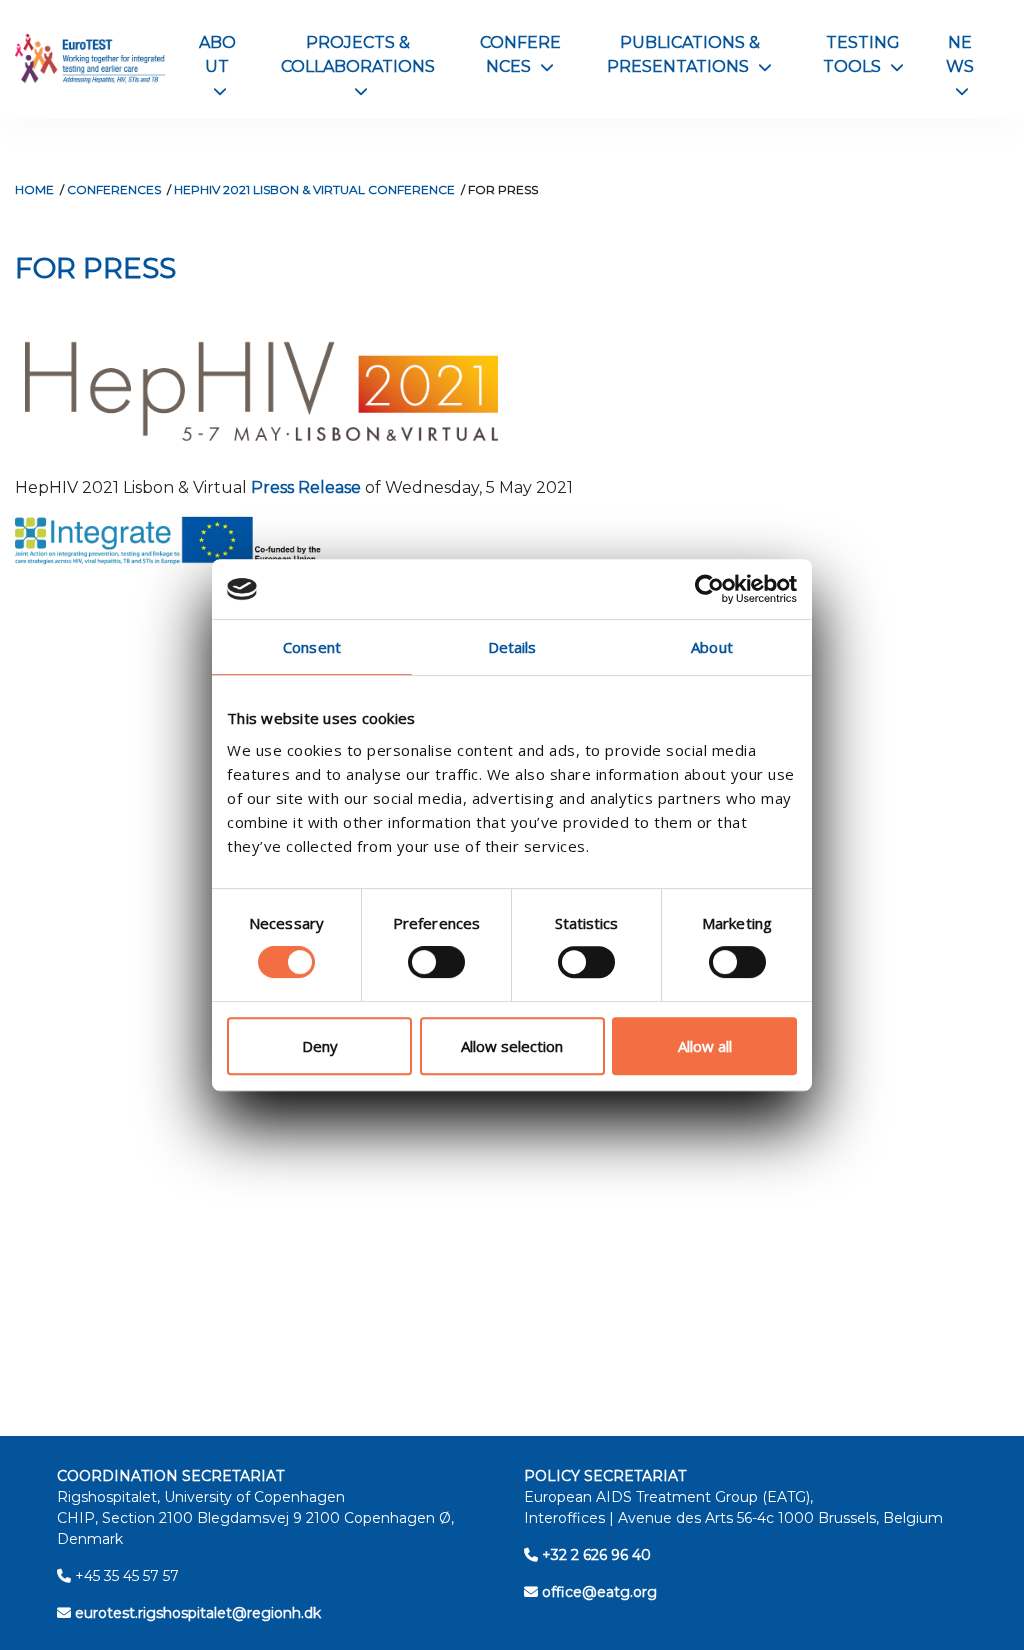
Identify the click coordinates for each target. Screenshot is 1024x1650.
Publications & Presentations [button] (689, 54)
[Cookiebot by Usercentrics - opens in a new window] (709, 589)
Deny (320, 1046)
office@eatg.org (597, 1592)
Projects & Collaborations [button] (358, 65)
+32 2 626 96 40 (594, 1555)
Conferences (114, 189)
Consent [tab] (312, 647)
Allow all (705, 1046)
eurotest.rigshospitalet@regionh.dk (196, 1613)
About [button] (217, 65)
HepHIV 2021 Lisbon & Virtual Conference (314, 189)
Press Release (306, 487)
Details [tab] (512, 647)
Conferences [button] (520, 54)
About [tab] (712, 647)
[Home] (90, 60)
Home (34, 189)
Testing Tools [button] (863, 54)
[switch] (436, 962)
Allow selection (512, 1046)
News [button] (960, 65)
